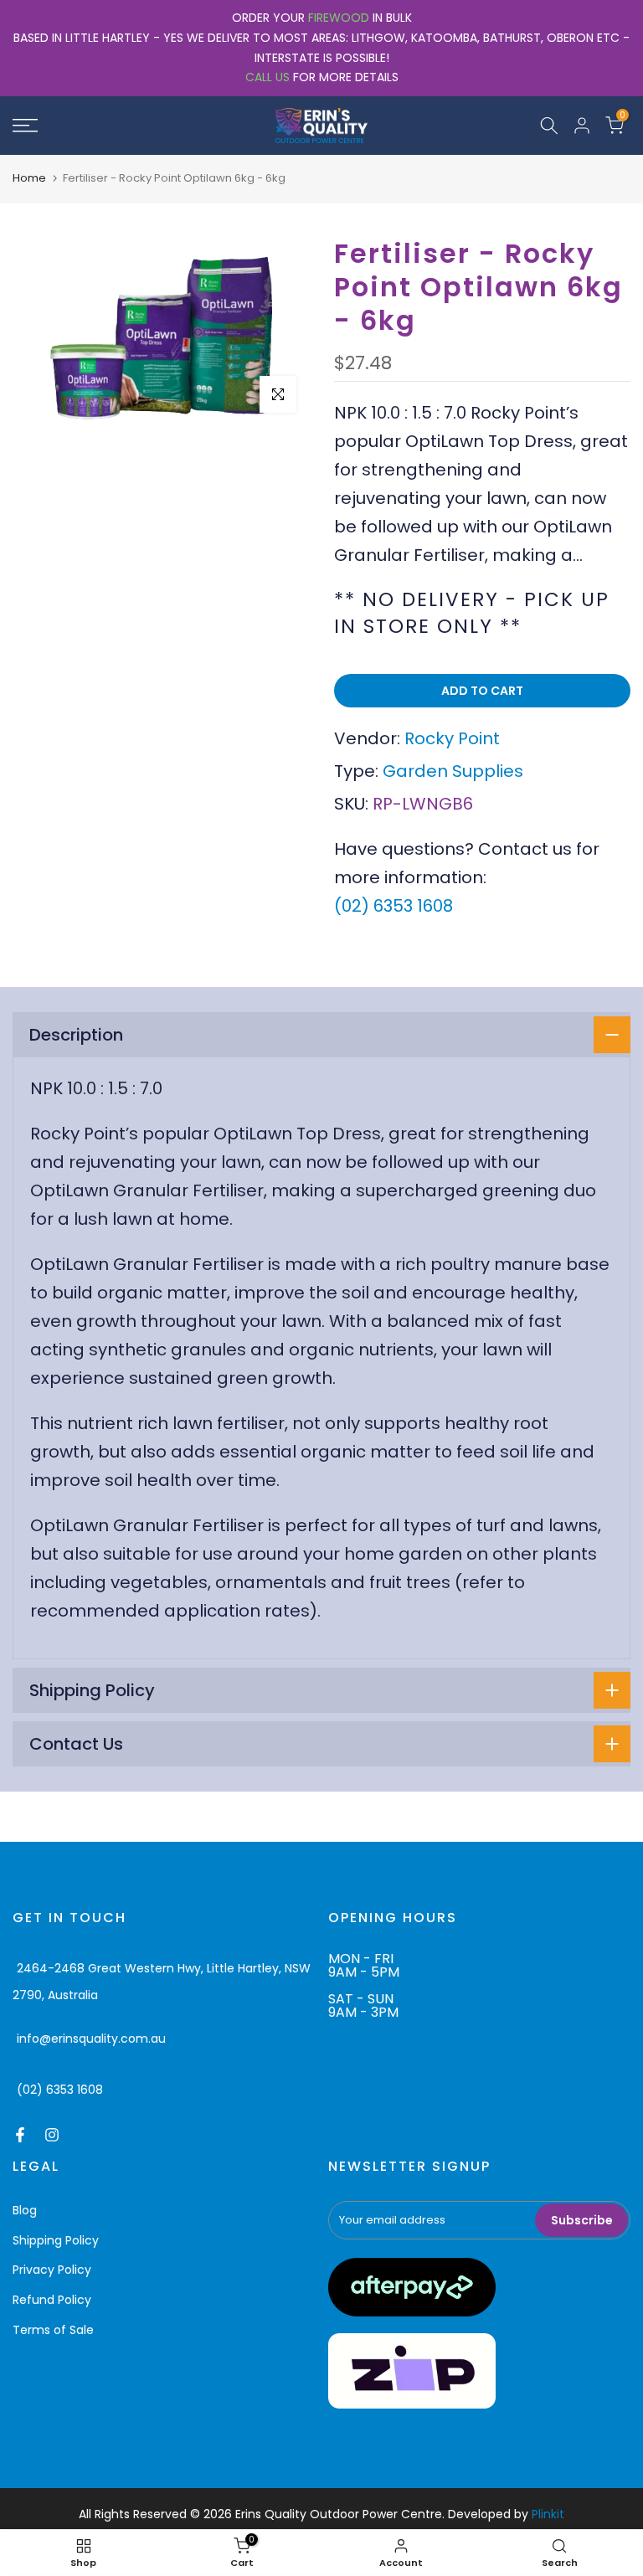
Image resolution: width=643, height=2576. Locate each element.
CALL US (267, 77)
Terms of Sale (53, 2330)
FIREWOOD (339, 18)
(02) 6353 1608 (394, 906)
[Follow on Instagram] (52, 2135)
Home (29, 178)
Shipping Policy (56, 2240)
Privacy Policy (52, 2270)
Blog (25, 2210)
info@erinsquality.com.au (91, 2039)
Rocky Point (452, 738)
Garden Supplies (453, 771)
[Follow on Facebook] (20, 2135)
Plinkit (548, 2514)
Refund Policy (52, 2300)
